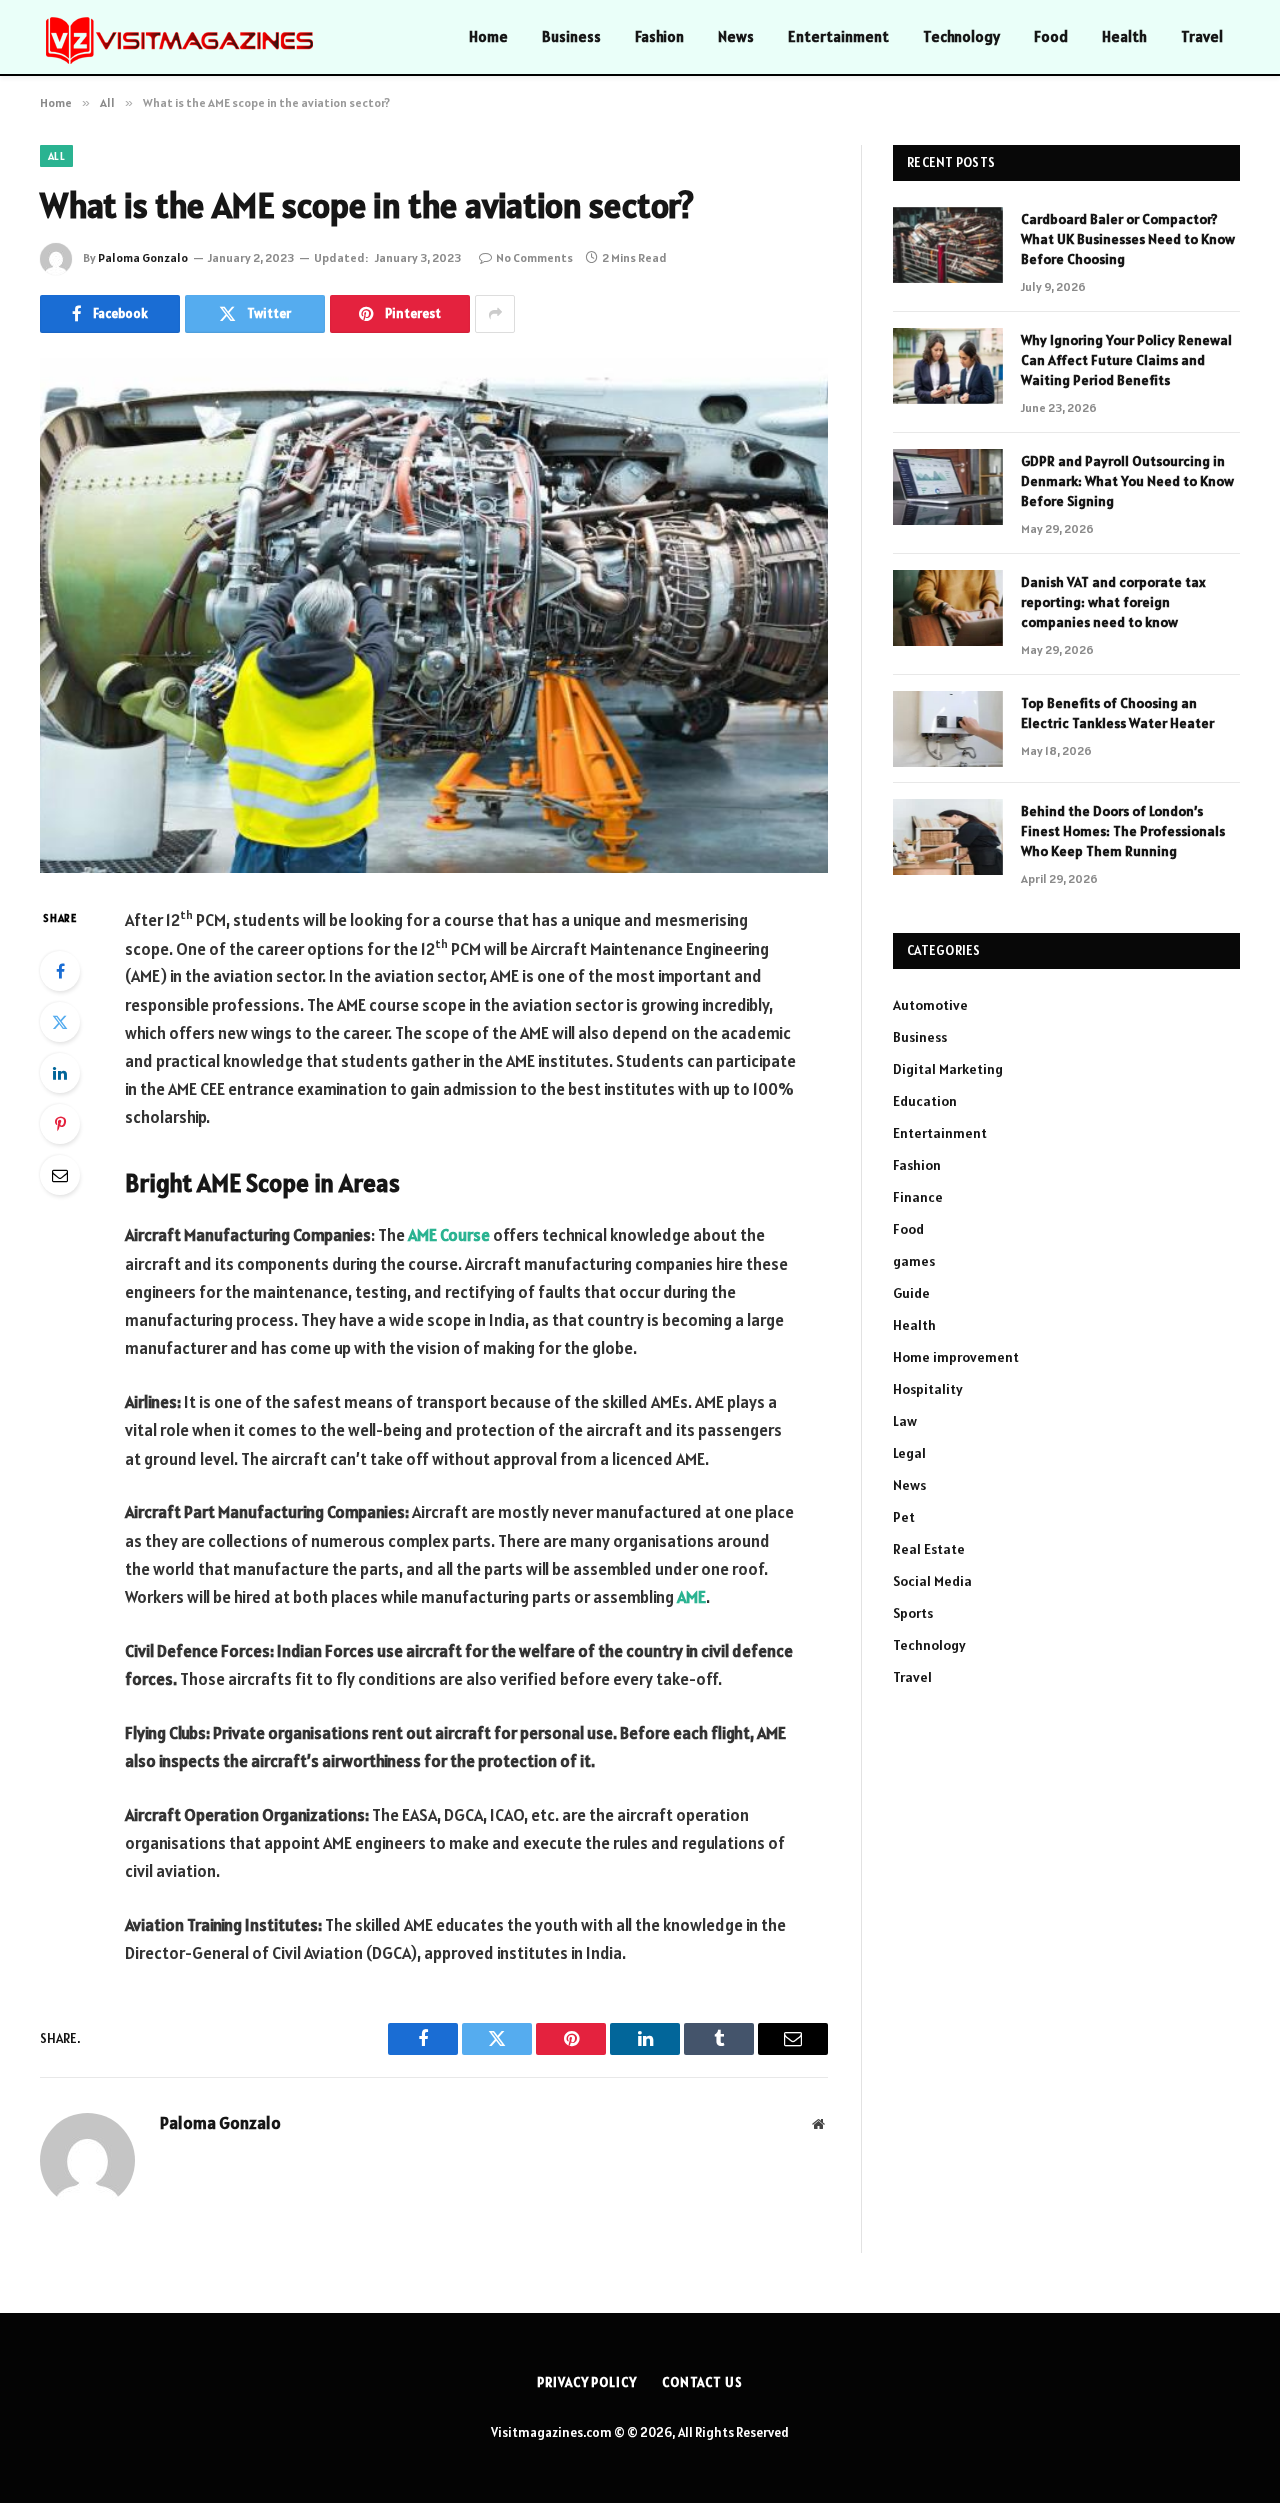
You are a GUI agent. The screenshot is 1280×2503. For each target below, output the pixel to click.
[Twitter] (60, 1022)
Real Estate (929, 1549)
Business (571, 36)
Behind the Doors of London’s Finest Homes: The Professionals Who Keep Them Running (1123, 831)
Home (488, 36)
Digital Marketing (948, 1069)
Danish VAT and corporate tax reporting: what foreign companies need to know (1113, 602)
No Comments (534, 257)
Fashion (659, 36)
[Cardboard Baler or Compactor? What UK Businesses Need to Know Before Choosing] (948, 245)
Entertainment (838, 36)
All (56, 156)
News (736, 36)
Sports (913, 1613)
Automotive (930, 1005)
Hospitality (928, 1389)
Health (1124, 36)
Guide (911, 1293)
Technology (961, 36)
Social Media (932, 1581)
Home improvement (956, 1357)
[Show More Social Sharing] (495, 314)
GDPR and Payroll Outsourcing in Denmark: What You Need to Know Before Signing (1127, 481)
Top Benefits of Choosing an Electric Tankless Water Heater (1117, 713)
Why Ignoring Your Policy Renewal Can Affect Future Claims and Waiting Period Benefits (1126, 360)
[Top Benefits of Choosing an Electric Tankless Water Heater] (948, 729)
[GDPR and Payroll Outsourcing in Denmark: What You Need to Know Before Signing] (948, 487)
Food (1051, 36)
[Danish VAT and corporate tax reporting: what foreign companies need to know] (948, 608)
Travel (1202, 36)
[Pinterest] (60, 1124)
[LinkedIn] (60, 1073)
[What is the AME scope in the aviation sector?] (434, 615)
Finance (918, 1197)
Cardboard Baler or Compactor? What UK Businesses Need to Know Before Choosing (1128, 239)
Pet (904, 1517)
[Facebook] (60, 971)
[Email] (60, 1175)
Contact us (702, 2382)
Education (925, 1101)
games (914, 1261)
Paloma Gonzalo (143, 257)
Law (905, 1421)
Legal (909, 1453)
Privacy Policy (587, 2382)
